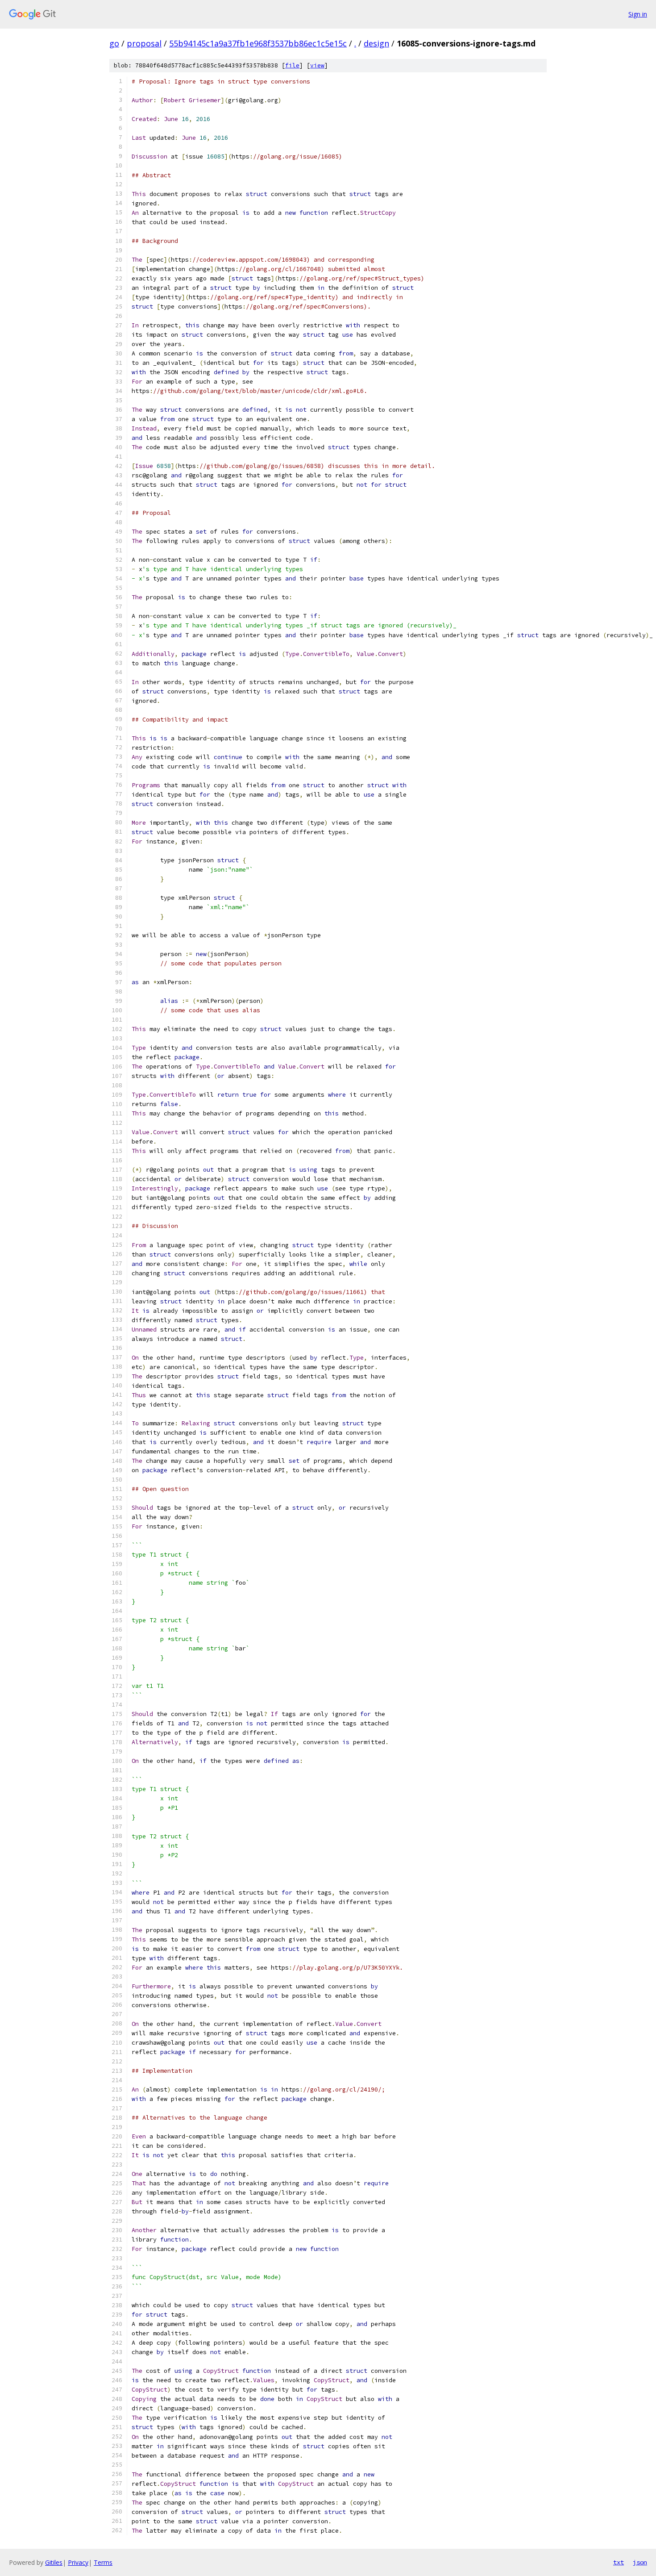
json (640, 2562)
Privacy (78, 2562)
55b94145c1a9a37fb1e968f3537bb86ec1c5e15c (258, 43)
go (114, 43)
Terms (103, 2562)
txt (619, 2562)
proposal (144, 43)
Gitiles (54, 2562)
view (317, 65)
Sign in (638, 14)
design (376, 43)
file (292, 65)
